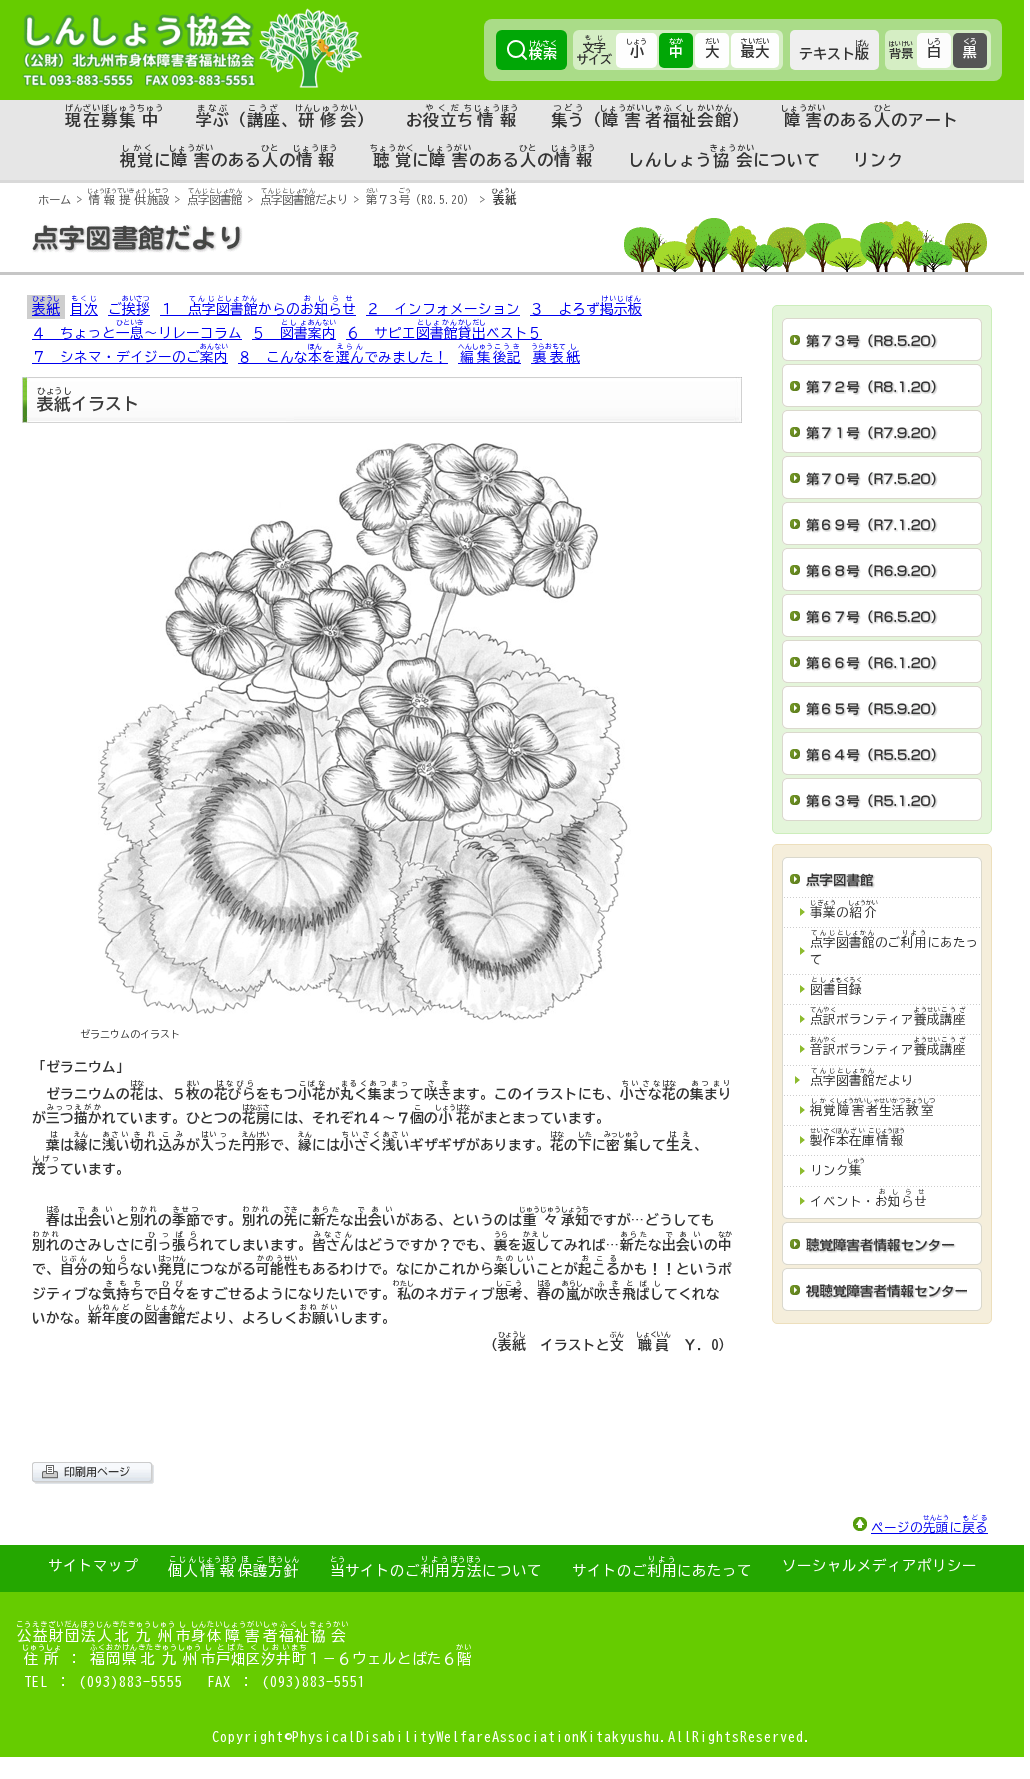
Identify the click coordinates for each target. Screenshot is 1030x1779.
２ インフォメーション (443, 309)
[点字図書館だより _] (512, 267)
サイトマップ (93, 1565)
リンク (878, 160)
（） (650, 116)
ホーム (54, 199)
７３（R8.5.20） (420, 199)
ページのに (929, 1524)
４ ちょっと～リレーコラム (137, 329)
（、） (285, 116)
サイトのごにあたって (662, 1567)
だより (304, 199)
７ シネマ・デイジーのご (130, 353)
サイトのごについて (436, 1567)
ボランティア (888, 1016)
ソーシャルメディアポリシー (879, 1565)
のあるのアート (870, 116)
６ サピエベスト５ (444, 329)
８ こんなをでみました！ (343, 353)
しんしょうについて (724, 156)
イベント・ (868, 1198)
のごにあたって (894, 947)
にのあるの (229, 156)
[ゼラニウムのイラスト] (382, 1011)
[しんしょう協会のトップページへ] (192, 48)
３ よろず (586, 305)
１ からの (258, 305)
